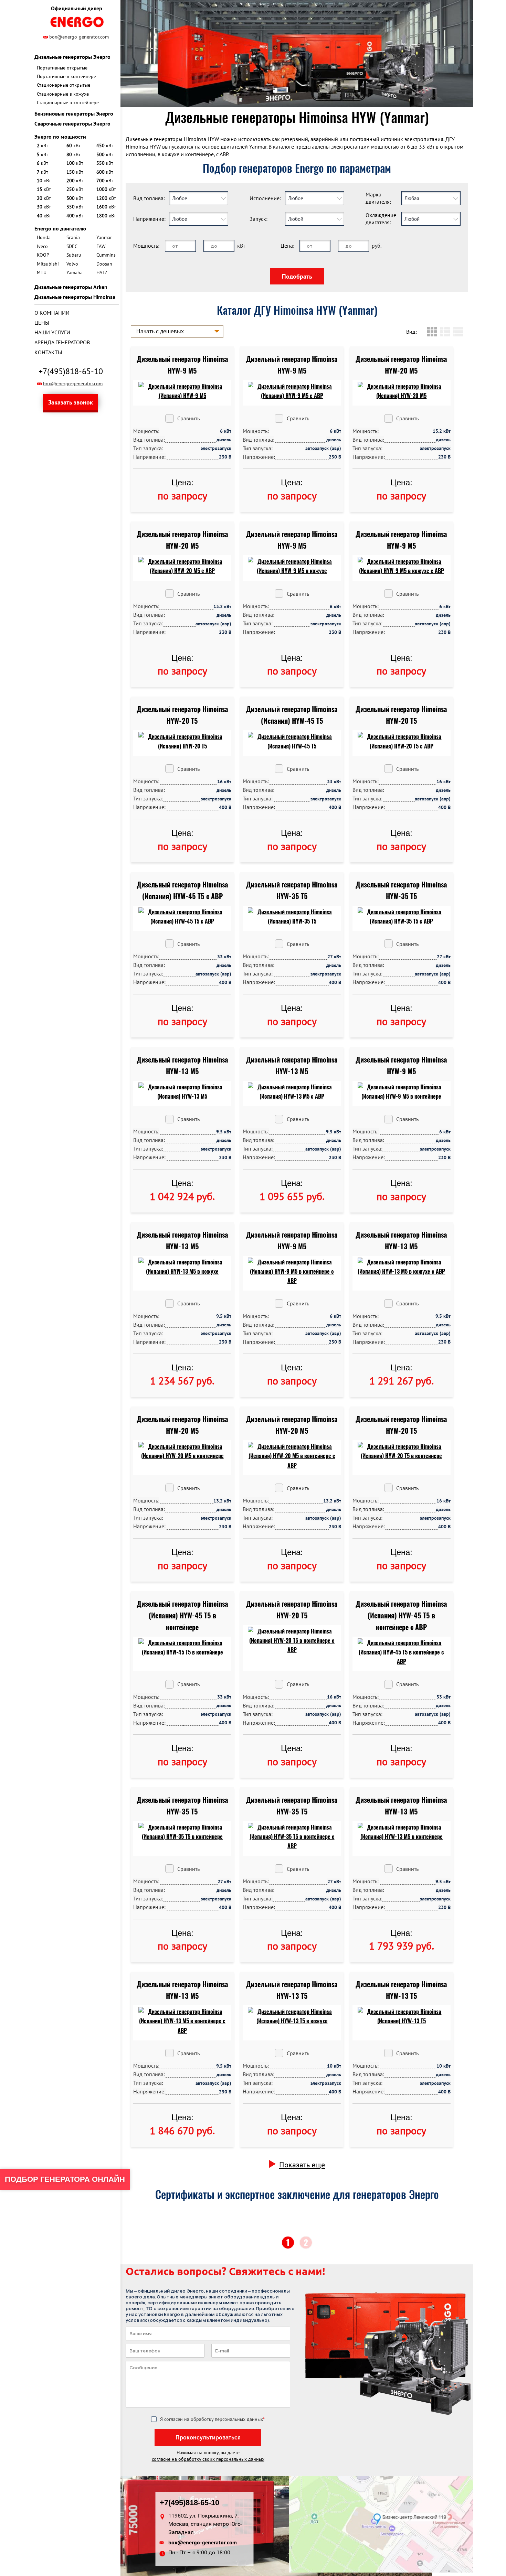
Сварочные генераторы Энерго (72, 123)
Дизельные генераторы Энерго (72, 57)
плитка (432, 332)
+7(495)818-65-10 (71, 371)
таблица (458, 332)
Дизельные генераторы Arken (71, 287)
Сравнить (188, 418)
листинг (445, 332)
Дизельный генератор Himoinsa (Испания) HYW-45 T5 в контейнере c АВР (401, 1615)
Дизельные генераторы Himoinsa (75, 297)
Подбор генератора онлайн (65, 2179)
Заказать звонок (71, 402)
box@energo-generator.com (79, 37)
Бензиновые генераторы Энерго (74, 114)
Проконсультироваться (208, 2438)
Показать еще (302, 2165)
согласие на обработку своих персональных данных (208, 2459)
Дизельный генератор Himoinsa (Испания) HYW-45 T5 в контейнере (182, 1615)
